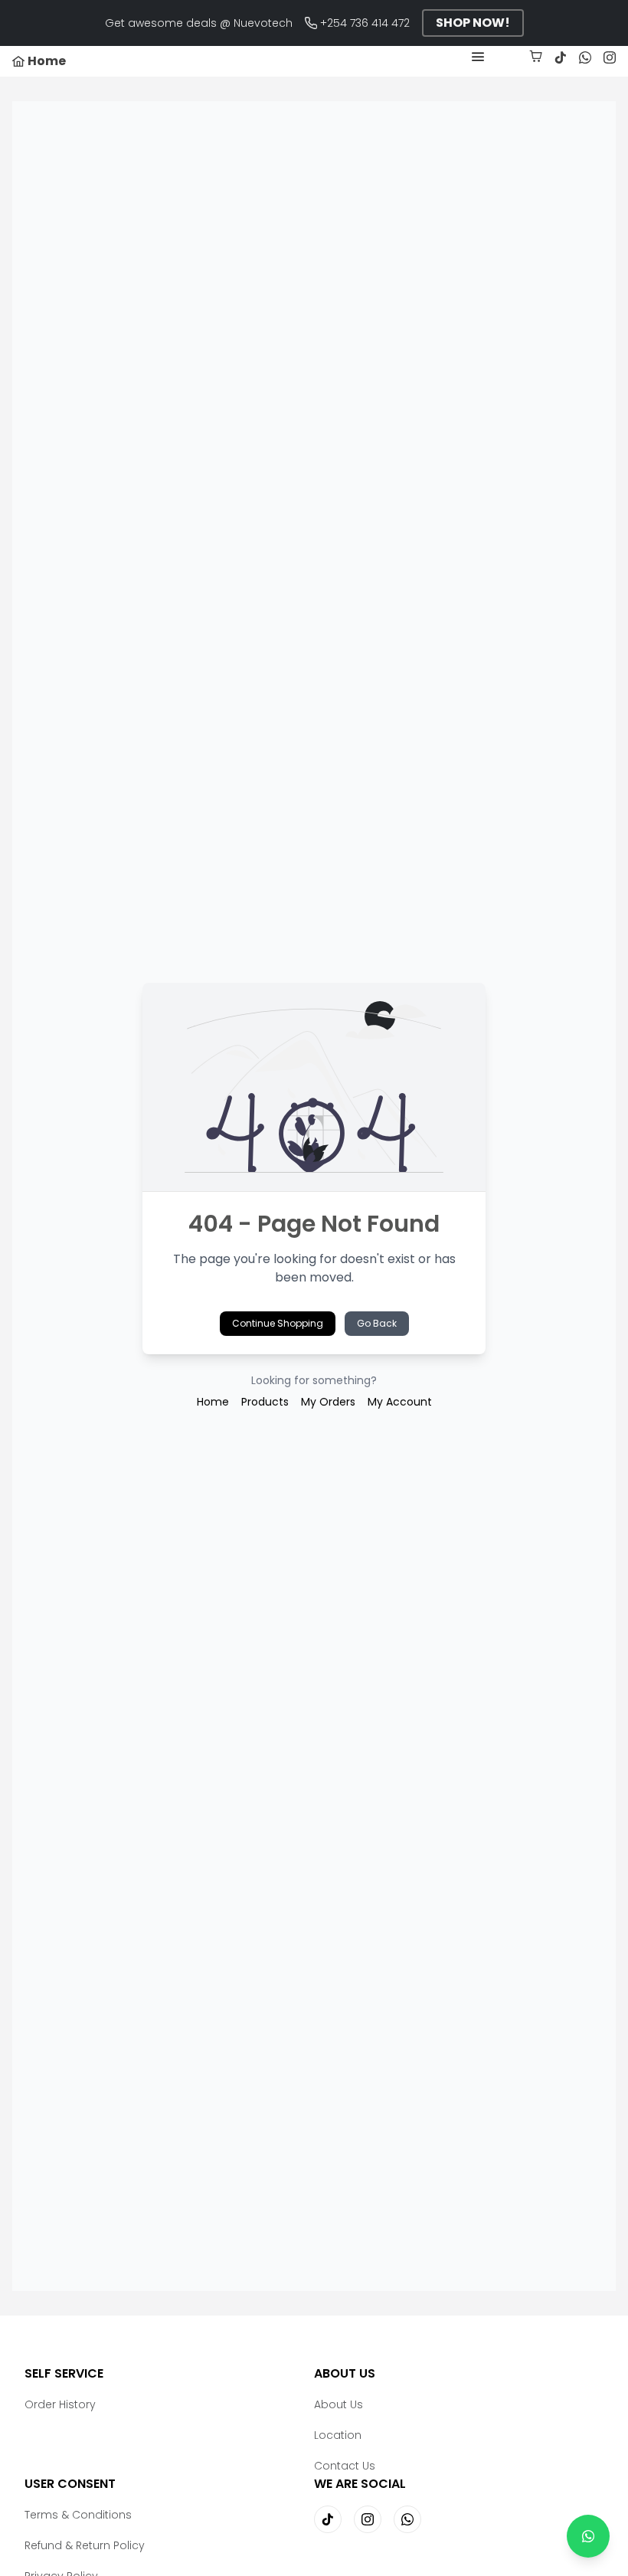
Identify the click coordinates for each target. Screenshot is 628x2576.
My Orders (328, 1402)
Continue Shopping (278, 1323)
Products (265, 1402)
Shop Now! (473, 23)
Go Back (377, 1323)
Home (213, 1402)
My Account (400, 1402)
